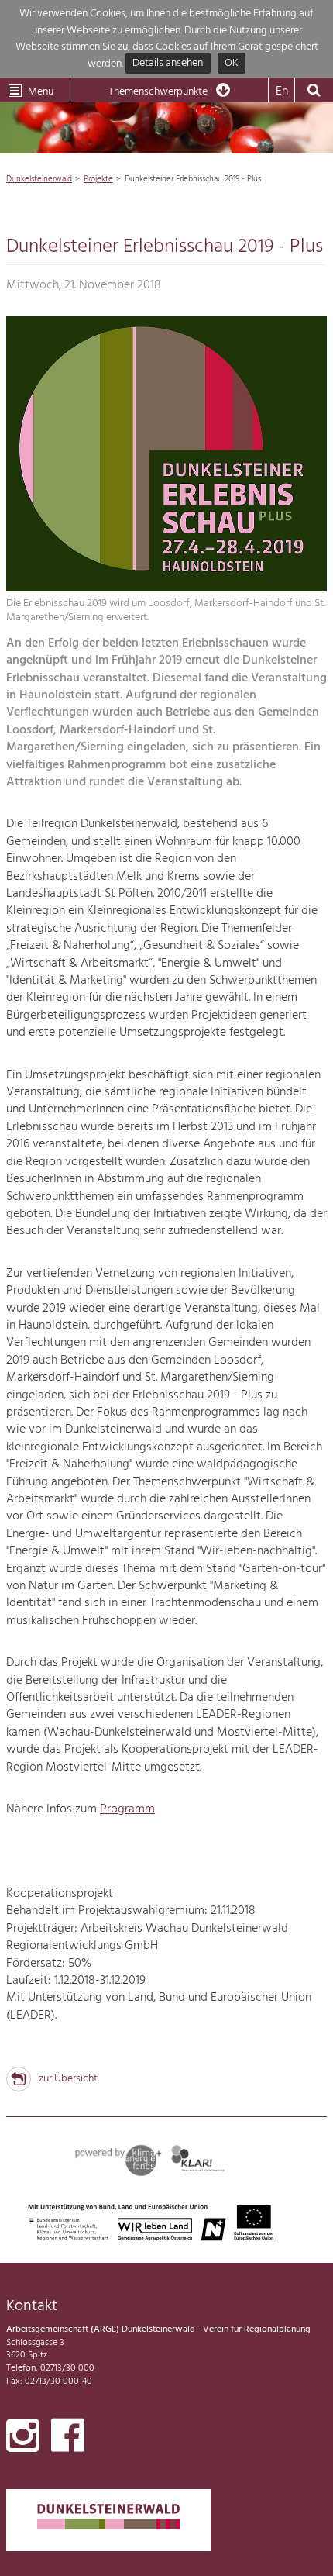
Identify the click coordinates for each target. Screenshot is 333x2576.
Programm (127, 1809)
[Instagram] (23, 2439)
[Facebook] (68, 2439)
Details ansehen (168, 64)
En (282, 91)
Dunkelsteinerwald (39, 179)
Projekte (98, 179)
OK (232, 64)
